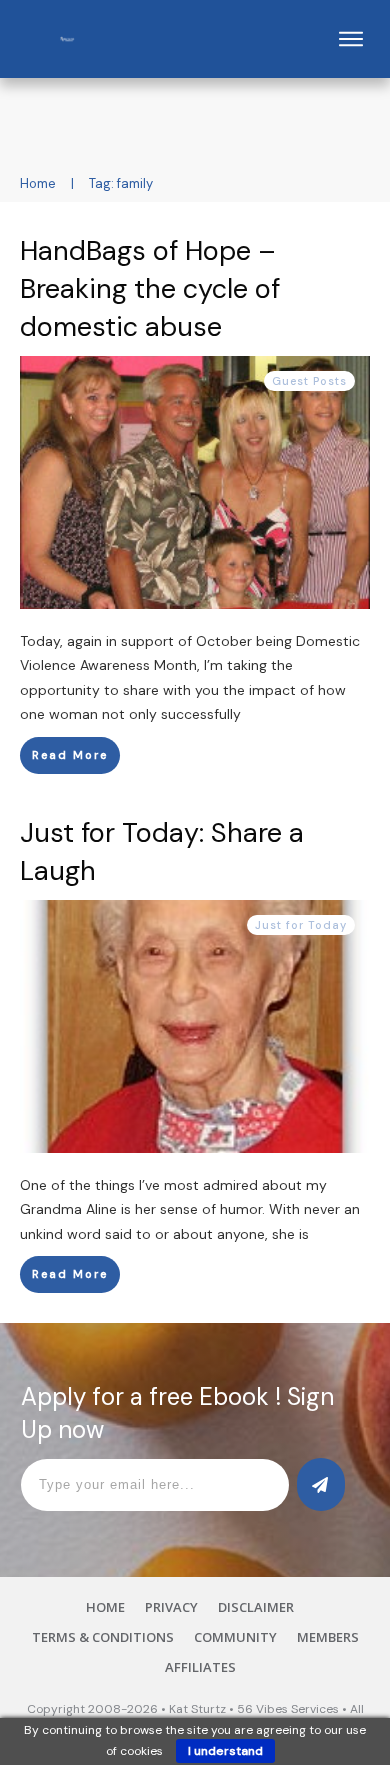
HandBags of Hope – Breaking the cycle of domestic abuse (150, 288)
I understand (225, 1751)
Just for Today (301, 925)
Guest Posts (309, 381)
